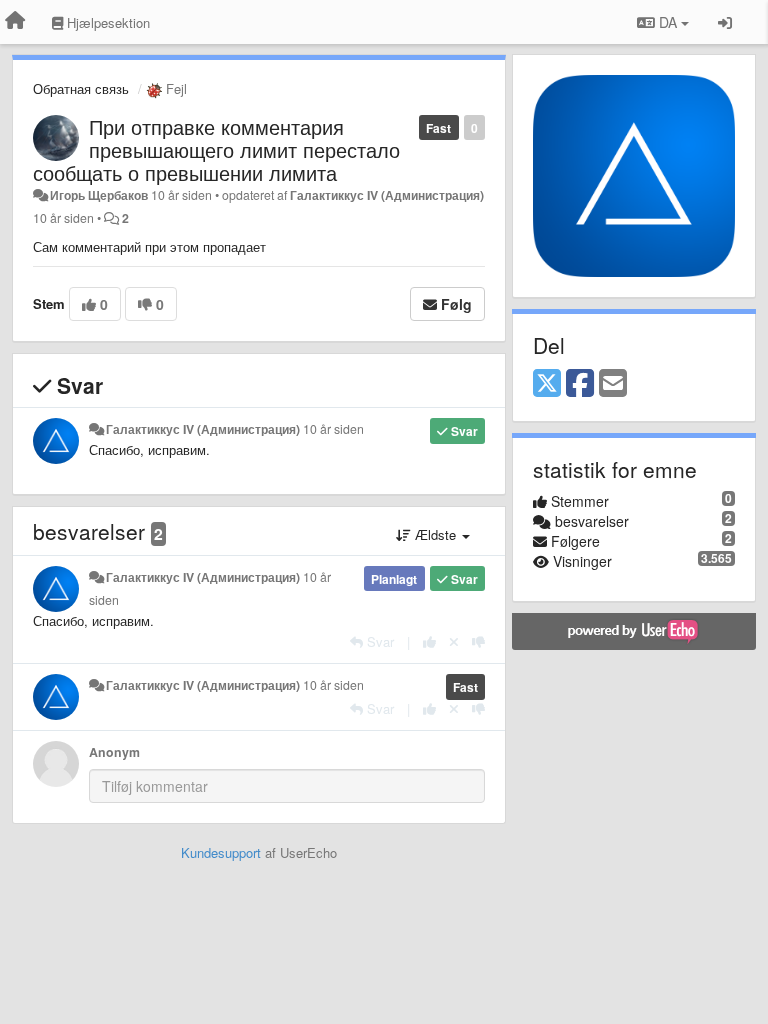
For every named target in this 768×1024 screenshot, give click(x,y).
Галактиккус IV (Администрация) (387, 195)
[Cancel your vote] (454, 641)
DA (668, 22)
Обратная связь (81, 88)
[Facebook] (580, 384)
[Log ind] (725, 22)
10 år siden (333, 429)
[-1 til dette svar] (478, 641)
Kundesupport (221, 852)
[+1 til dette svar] (429, 641)
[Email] (613, 384)
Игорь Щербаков (99, 195)
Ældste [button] (435, 534)
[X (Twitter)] (547, 384)
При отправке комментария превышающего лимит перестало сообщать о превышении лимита (216, 149)
